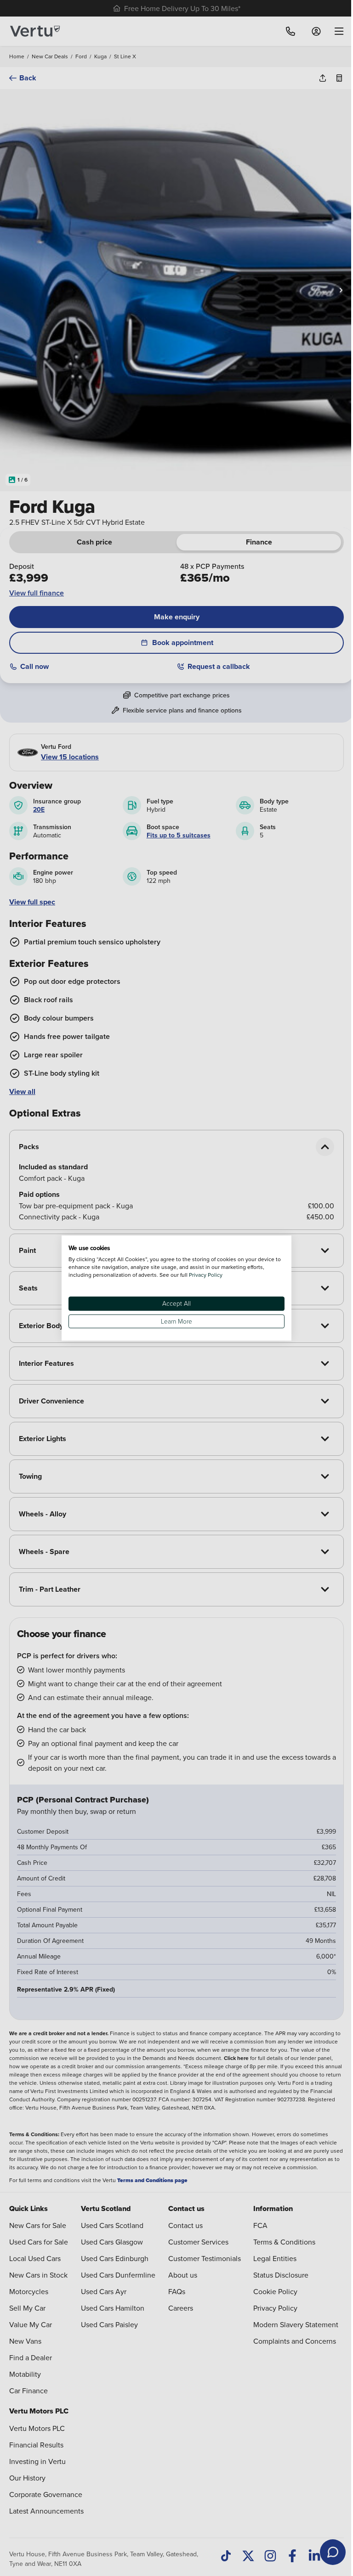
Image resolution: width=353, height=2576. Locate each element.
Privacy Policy (202, 1275)
